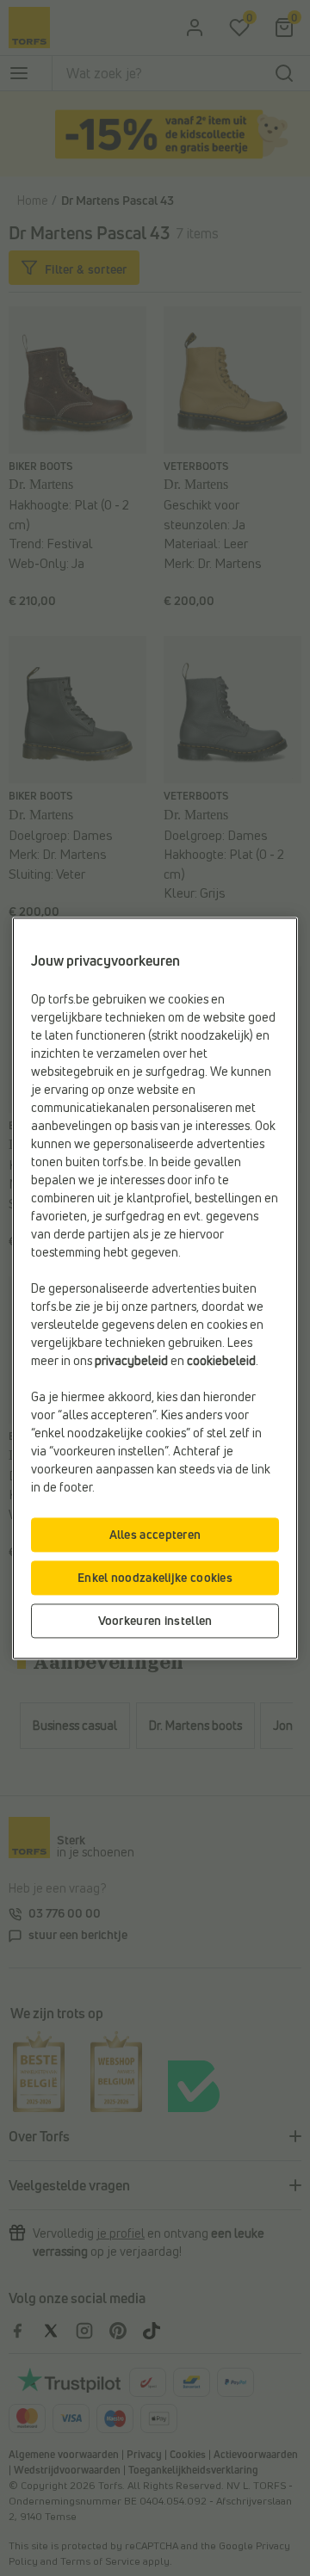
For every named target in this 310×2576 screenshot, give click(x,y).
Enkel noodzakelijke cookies (155, 1577)
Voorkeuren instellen (155, 1620)
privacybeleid (131, 1360)
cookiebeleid (221, 1360)
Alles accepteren (155, 1534)
